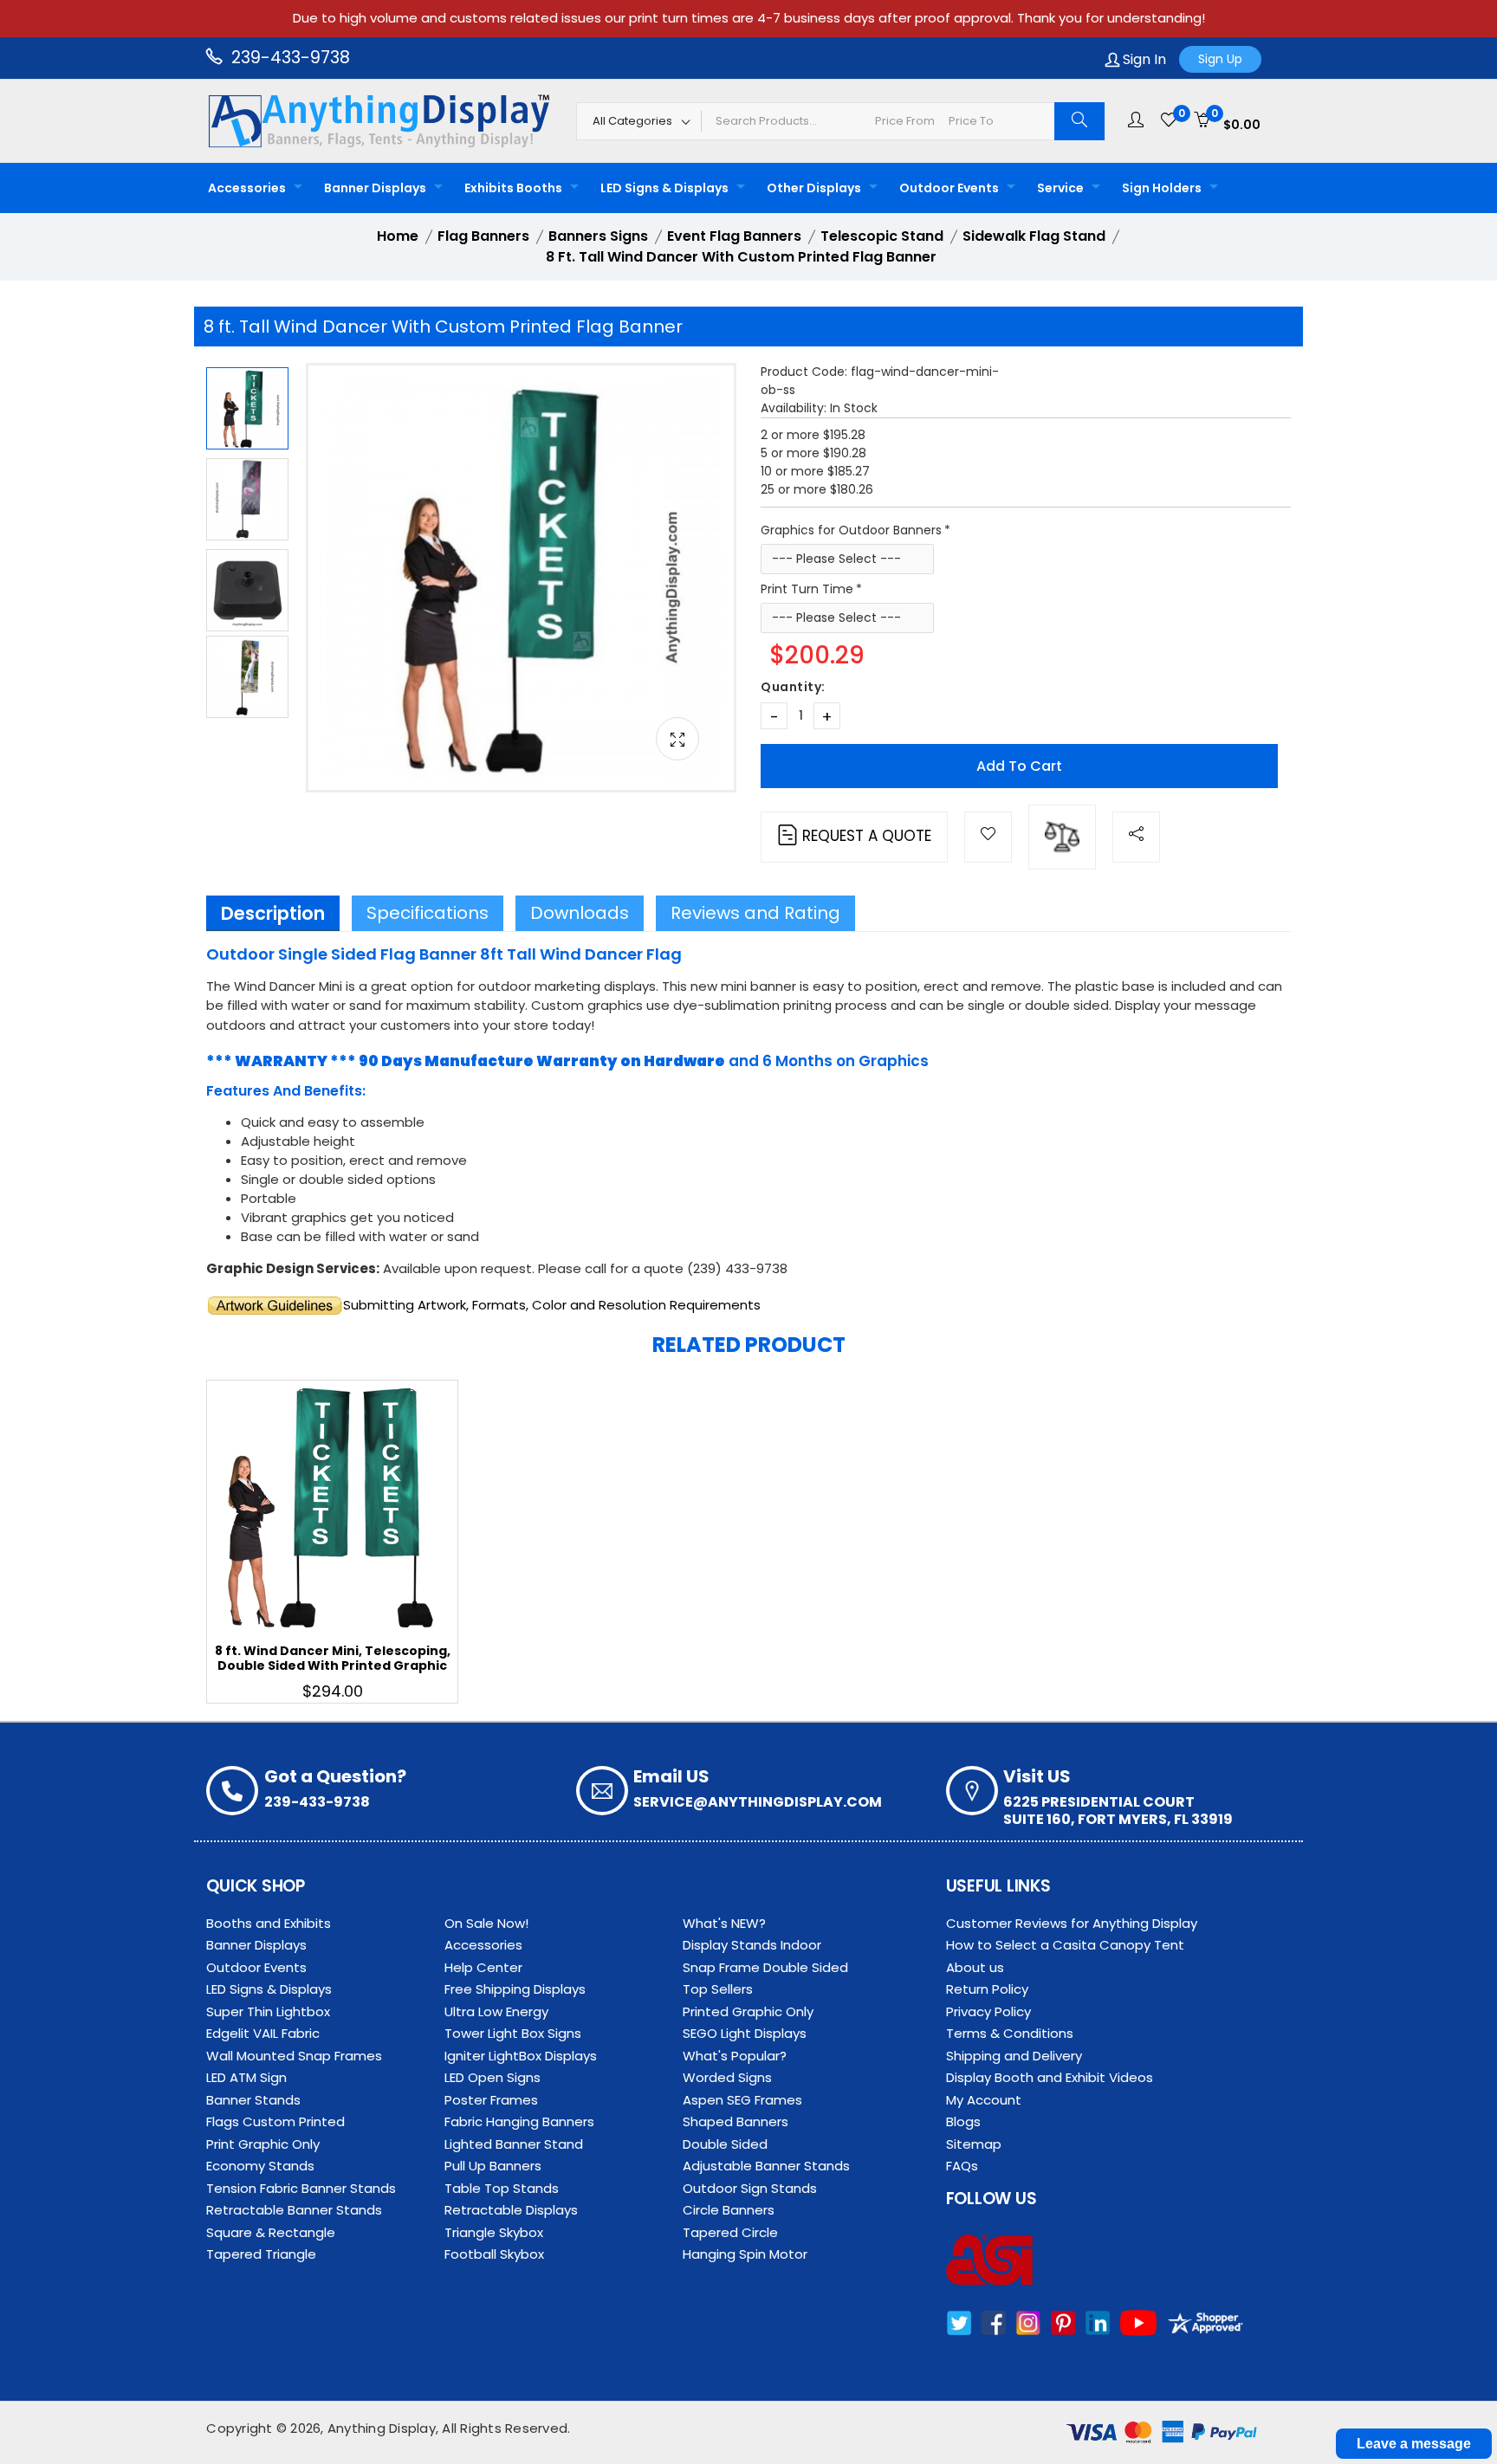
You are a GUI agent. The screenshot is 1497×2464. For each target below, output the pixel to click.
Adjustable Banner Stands (766, 2166)
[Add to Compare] (1062, 837)
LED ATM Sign (246, 2077)
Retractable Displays (511, 2210)
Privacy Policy (988, 2011)
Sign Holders (1162, 188)
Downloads (580, 913)
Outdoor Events (949, 188)
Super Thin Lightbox (268, 2011)
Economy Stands (260, 2166)
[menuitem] (250, 188)
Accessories (247, 188)
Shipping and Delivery (1014, 2056)
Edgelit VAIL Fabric (263, 2033)
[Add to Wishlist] (988, 837)
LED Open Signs (493, 2077)
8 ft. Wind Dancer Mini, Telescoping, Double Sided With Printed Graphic (333, 1658)
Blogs (963, 2121)
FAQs (962, 2166)
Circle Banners (729, 2210)
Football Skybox (494, 2254)
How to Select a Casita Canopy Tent (1065, 1945)
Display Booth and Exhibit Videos (1050, 2077)
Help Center (483, 1967)
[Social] (1136, 837)
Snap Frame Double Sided (765, 1967)
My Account (984, 2100)
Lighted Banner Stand (514, 2144)
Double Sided (725, 2144)
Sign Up (1220, 59)
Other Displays (814, 188)
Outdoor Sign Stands (750, 2188)
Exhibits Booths (513, 188)
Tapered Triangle (261, 2254)
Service (1060, 188)
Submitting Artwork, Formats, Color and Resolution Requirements (552, 1305)
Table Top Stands (502, 2188)
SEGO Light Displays (745, 2033)
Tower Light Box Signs (513, 2033)
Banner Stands (253, 2100)
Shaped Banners (736, 2121)
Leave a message (1414, 2444)
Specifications (428, 913)
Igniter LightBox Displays (521, 2056)
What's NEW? (724, 1923)
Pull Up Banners (493, 2166)
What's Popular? (735, 2056)
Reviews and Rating (755, 913)
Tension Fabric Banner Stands (301, 2188)
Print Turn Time (807, 589)
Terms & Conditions (1010, 2033)
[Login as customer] (1136, 120)
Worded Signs (727, 2077)
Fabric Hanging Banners (519, 2121)
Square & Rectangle (271, 2232)
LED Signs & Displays (664, 188)
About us (975, 1967)
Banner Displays (375, 188)
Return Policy (987, 1989)
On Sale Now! (486, 1923)
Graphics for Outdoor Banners (851, 530)
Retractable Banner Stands (294, 2210)
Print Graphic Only (263, 2144)
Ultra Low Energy (496, 2011)
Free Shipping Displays (515, 1989)
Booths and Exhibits (269, 1923)
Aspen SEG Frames (742, 2100)
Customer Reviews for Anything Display (1072, 1923)
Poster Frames (491, 2100)
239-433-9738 (288, 58)
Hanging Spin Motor (745, 2254)
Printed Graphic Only (748, 2011)
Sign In (1143, 59)
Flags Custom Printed (275, 2121)
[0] (1169, 120)
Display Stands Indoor (752, 1945)
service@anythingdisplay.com (758, 1802)
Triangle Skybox (494, 2232)
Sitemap (974, 2144)
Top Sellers (718, 1989)
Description (273, 913)
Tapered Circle (730, 2232)
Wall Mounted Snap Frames (294, 2056)
